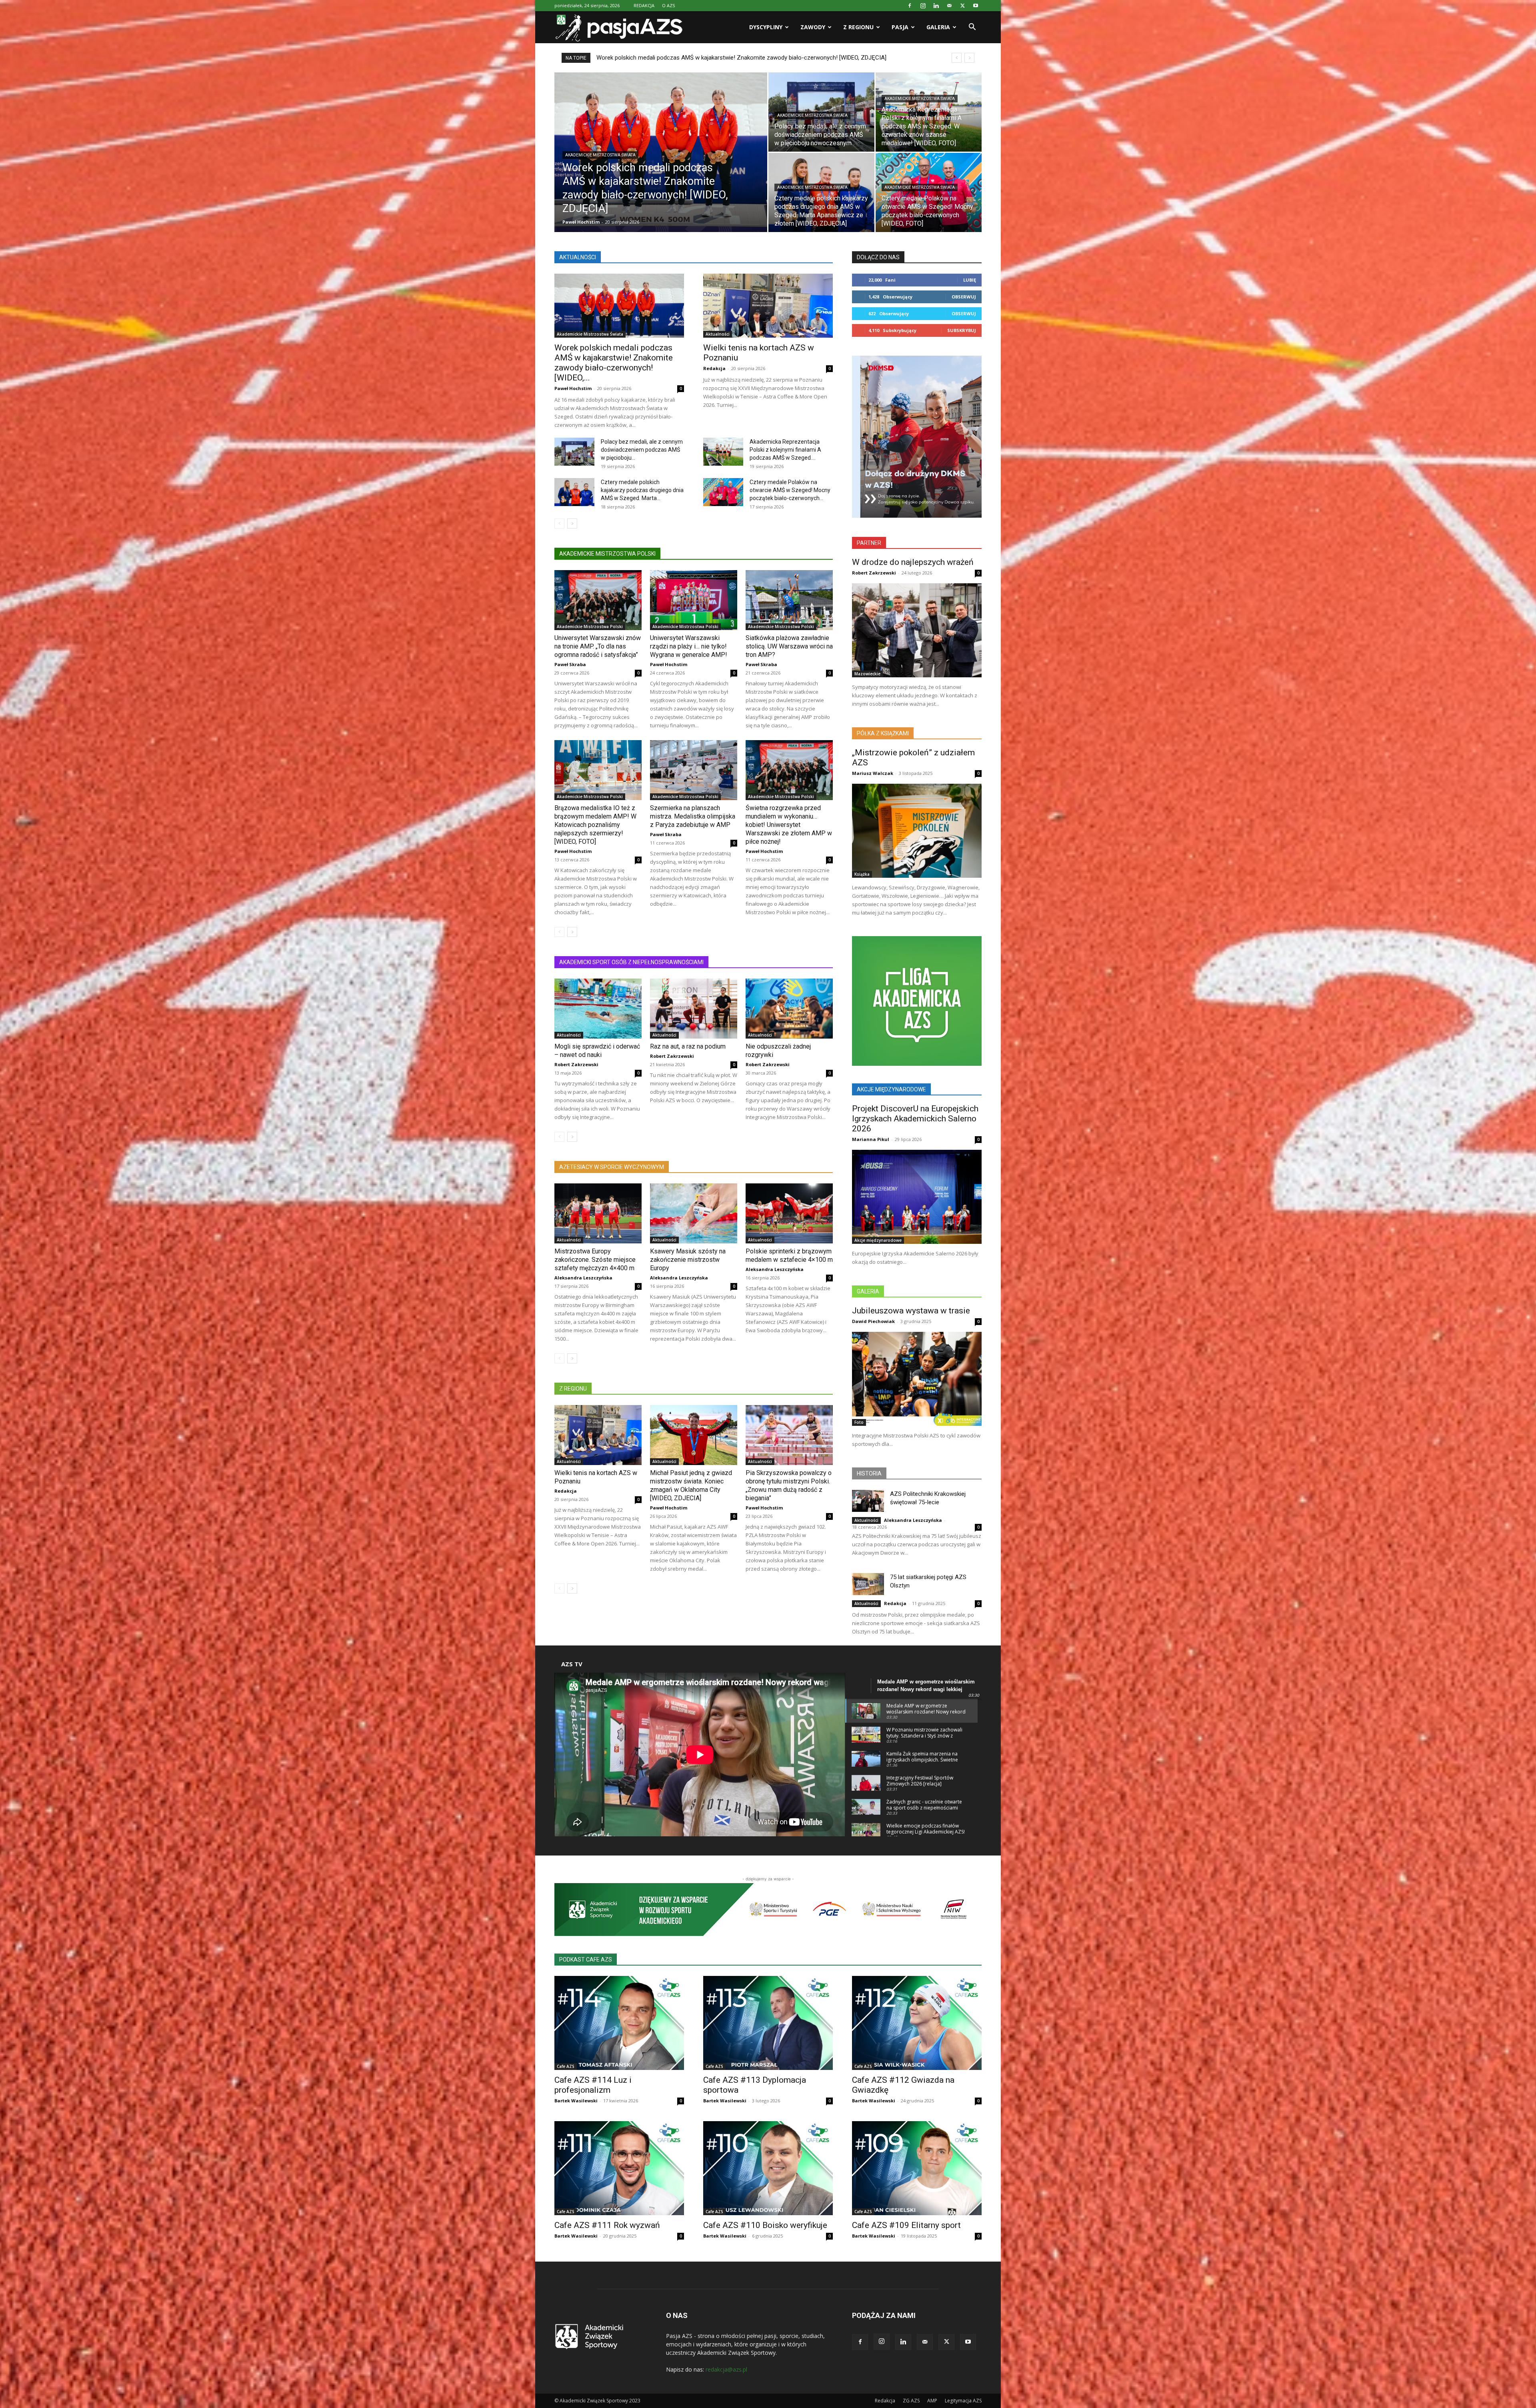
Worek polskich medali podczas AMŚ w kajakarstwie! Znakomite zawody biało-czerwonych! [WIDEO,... (614, 363)
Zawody (813, 27)
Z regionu (858, 27)
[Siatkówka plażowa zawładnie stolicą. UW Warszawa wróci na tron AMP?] (789, 600)
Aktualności (718, 334)
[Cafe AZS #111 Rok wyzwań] (619, 2168)
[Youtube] (976, 6)
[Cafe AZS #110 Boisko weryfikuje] (768, 2168)
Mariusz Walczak (873, 773)
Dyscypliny (766, 27)
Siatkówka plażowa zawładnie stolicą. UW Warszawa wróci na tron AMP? (789, 646)
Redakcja (714, 368)
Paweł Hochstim (581, 222)
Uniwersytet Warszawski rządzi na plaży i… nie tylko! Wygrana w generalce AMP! (689, 646)
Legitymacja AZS (963, 2401)
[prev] (957, 58)
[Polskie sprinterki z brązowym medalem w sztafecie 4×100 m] (789, 1213)
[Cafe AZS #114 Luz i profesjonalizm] (619, 2023)
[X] (962, 6)
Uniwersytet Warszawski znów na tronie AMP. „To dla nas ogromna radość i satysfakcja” (598, 646)
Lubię (970, 280)
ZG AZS (911, 2401)
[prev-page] (559, 523)
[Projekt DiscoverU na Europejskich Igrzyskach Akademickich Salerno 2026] (917, 1197)
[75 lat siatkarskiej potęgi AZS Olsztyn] (868, 1584)
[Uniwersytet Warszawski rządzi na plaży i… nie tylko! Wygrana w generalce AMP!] (694, 600)
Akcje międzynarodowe (878, 1240)
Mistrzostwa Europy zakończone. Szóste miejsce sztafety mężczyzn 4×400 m (595, 1260)
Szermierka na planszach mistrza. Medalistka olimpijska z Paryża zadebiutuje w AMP (693, 816)
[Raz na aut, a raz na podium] (694, 1009)
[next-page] (572, 523)
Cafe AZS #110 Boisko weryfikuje (765, 2225)
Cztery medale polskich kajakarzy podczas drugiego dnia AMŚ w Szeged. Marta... (642, 490)
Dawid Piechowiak (873, 1321)
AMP (932, 2401)
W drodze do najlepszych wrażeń (913, 562)
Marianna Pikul (871, 1139)
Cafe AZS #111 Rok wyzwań (607, 2225)
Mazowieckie (867, 674)
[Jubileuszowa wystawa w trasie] (917, 1379)
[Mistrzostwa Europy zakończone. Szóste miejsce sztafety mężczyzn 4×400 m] (598, 1213)
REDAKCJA (644, 5)
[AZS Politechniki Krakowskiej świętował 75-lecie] (868, 1501)
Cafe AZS (566, 2066)
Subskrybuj (962, 330)
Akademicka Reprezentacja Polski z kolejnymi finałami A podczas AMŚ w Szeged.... (785, 450)
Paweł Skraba (570, 664)
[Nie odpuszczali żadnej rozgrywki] (789, 1009)
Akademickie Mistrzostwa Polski (590, 627)
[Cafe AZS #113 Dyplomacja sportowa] (768, 2023)
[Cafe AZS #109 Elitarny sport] (917, 2168)
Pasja (900, 27)
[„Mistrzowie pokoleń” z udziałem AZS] (917, 831)
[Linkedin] (936, 6)
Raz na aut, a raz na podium (689, 1046)
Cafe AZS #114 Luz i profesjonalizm (593, 2085)
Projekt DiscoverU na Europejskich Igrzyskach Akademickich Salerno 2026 (915, 1119)
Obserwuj (964, 297)
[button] (972, 28)
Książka (862, 874)
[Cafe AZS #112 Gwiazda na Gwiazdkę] (917, 2023)
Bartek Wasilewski (576, 2101)
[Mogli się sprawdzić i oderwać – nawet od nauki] (598, 1009)
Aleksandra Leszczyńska (583, 1278)
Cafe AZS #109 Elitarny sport (906, 2225)
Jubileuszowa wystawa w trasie (911, 1311)
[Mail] (949, 6)
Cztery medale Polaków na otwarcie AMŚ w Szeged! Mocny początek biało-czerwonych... (790, 490)
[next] (969, 58)
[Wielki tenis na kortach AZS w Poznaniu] (768, 306)
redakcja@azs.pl (726, 2369)
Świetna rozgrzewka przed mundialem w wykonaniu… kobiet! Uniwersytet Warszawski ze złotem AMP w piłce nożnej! (789, 825)
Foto (859, 1422)
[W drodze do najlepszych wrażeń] (917, 630)
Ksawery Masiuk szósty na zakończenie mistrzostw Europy (688, 1260)
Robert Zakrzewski (576, 1064)
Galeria (938, 27)
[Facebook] (910, 6)
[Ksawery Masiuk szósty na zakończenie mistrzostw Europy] (694, 1213)
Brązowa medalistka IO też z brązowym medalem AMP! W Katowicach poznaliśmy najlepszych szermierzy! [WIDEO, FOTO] (595, 825)
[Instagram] (923, 6)
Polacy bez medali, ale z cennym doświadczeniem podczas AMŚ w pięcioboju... (642, 450)
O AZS (668, 5)
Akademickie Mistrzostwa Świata (600, 155)
